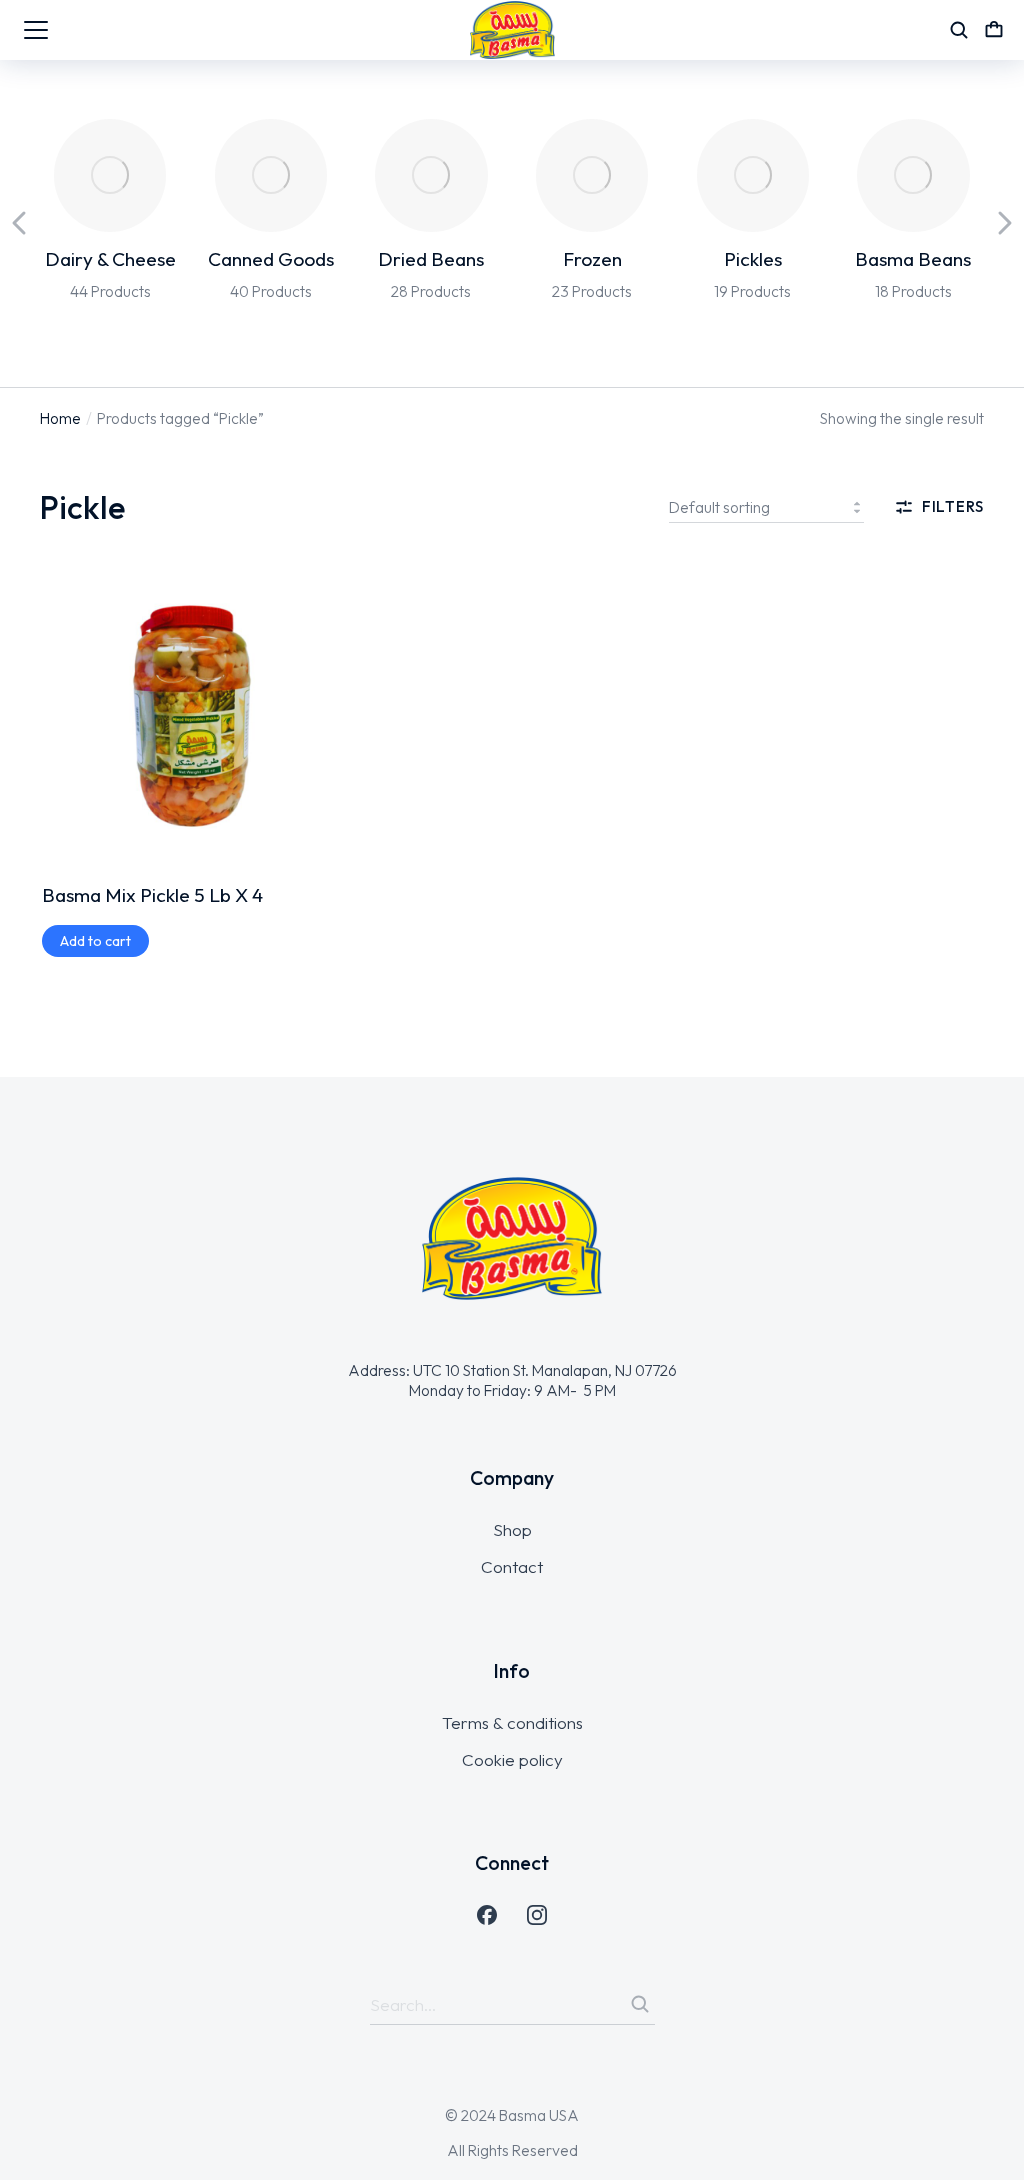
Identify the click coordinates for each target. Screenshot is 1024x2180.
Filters (953, 506)
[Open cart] (994, 30)
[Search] (640, 2004)
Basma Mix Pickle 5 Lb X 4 (152, 895)
